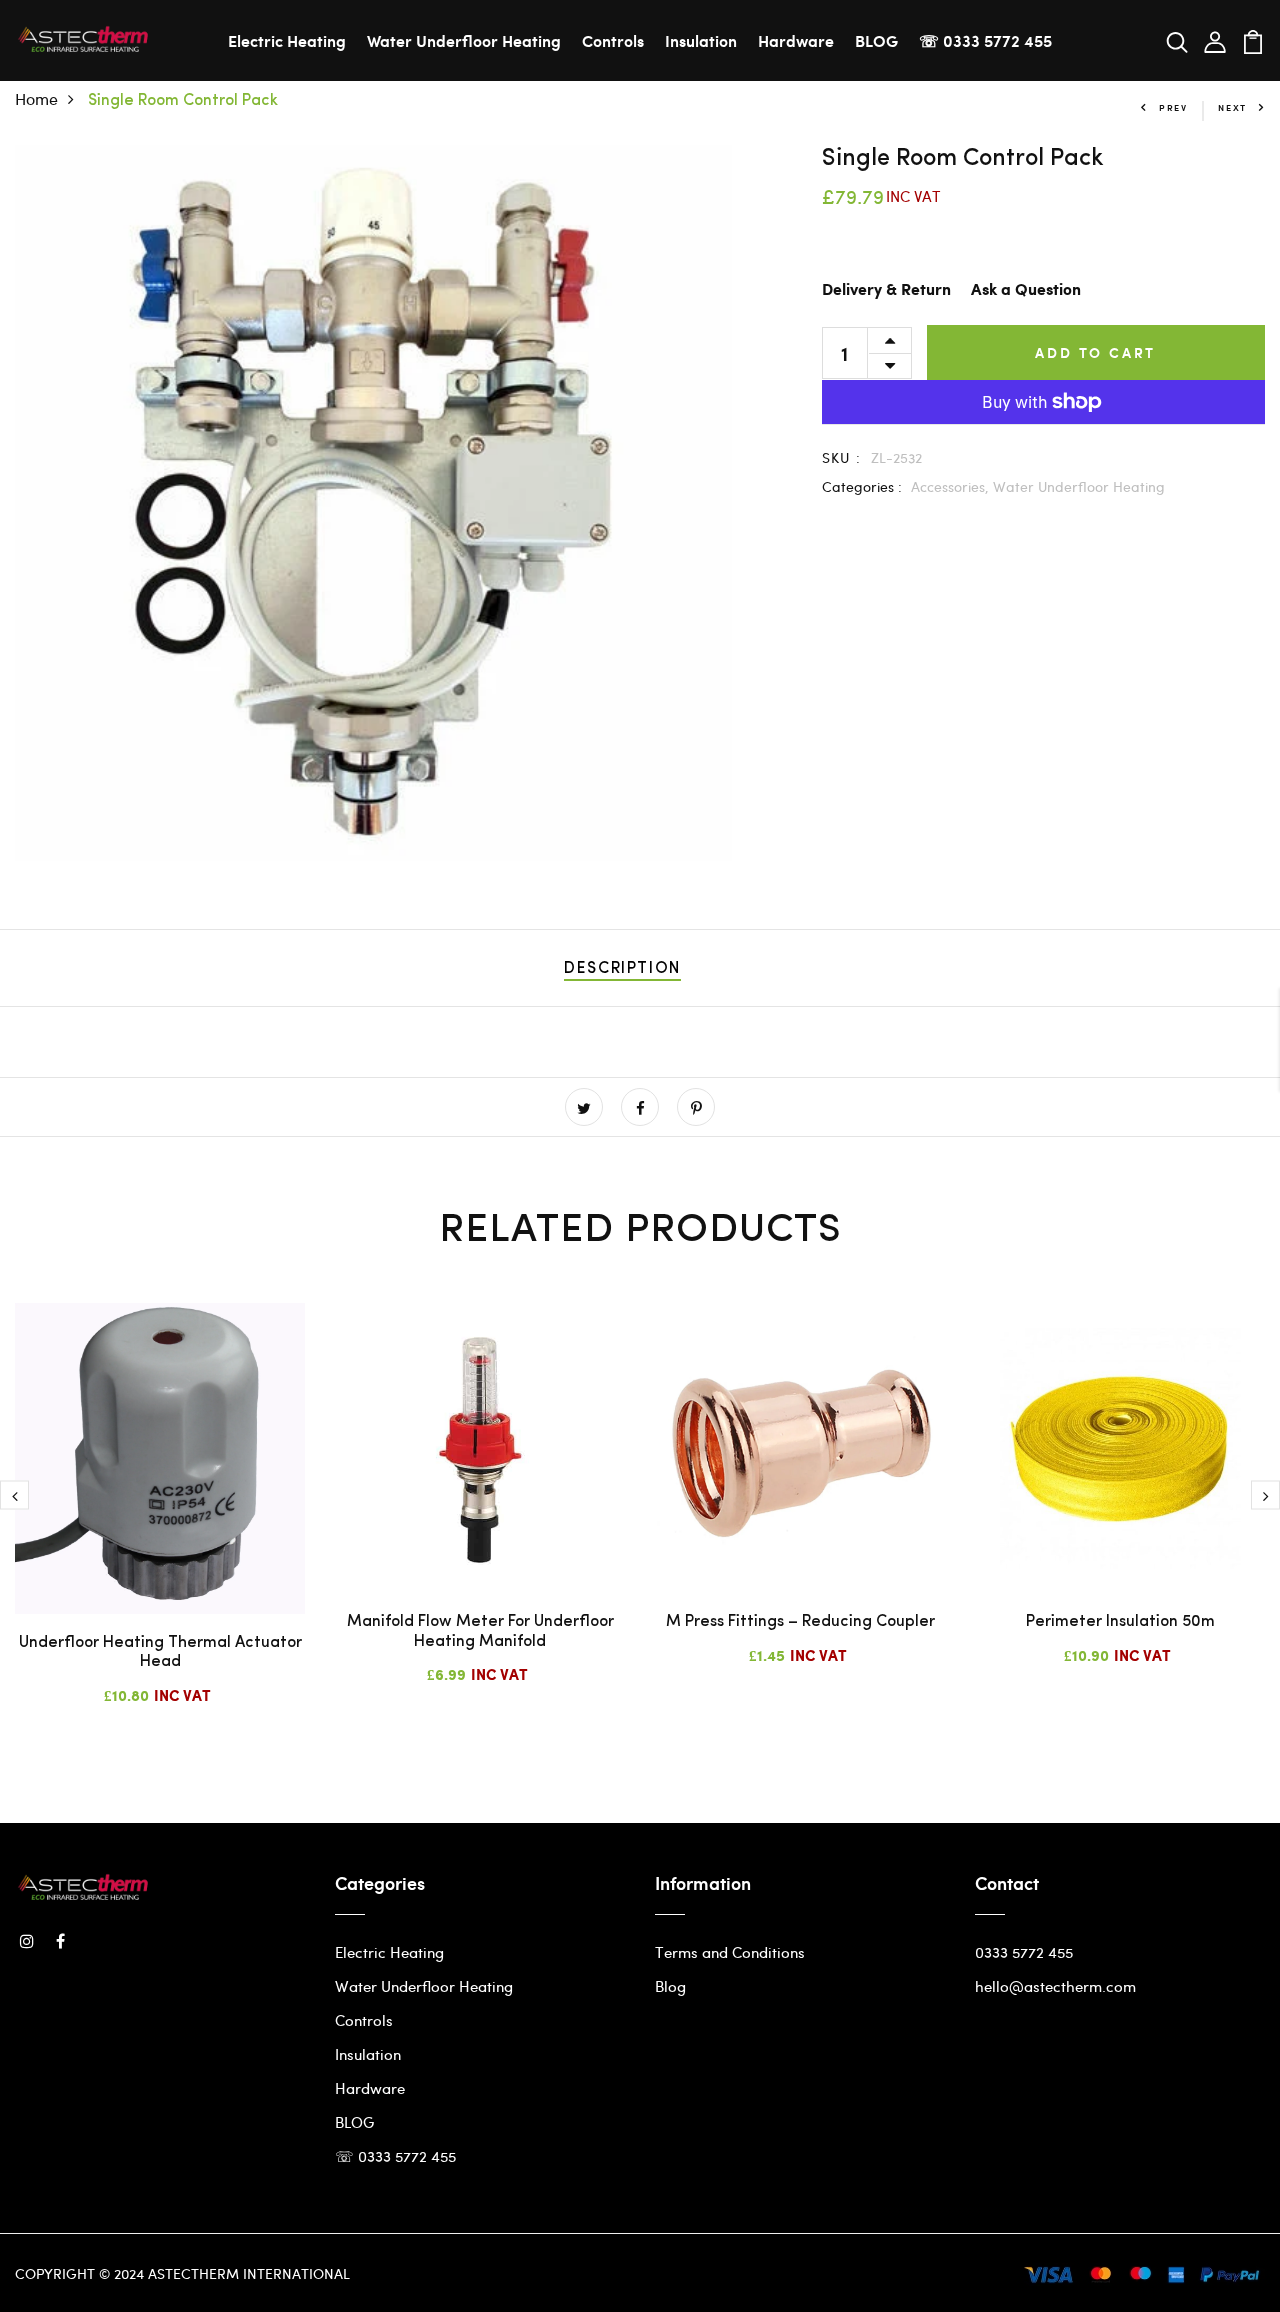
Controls (613, 40)
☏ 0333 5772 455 (985, 40)
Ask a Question (1026, 290)
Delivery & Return (886, 290)
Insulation (701, 40)
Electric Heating (287, 40)
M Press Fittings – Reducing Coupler (800, 1622)
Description (622, 969)
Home (36, 98)
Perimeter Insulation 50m (1120, 1622)
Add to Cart (1095, 352)
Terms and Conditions (730, 1952)
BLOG (876, 40)
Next (1232, 107)
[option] (160, 1520)
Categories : (862, 486)
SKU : (842, 457)
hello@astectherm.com (1055, 1986)
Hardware (796, 40)
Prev (1173, 107)
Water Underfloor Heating (464, 40)
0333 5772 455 (1024, 1952)
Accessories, (952, 486)
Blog (670, 1986)
